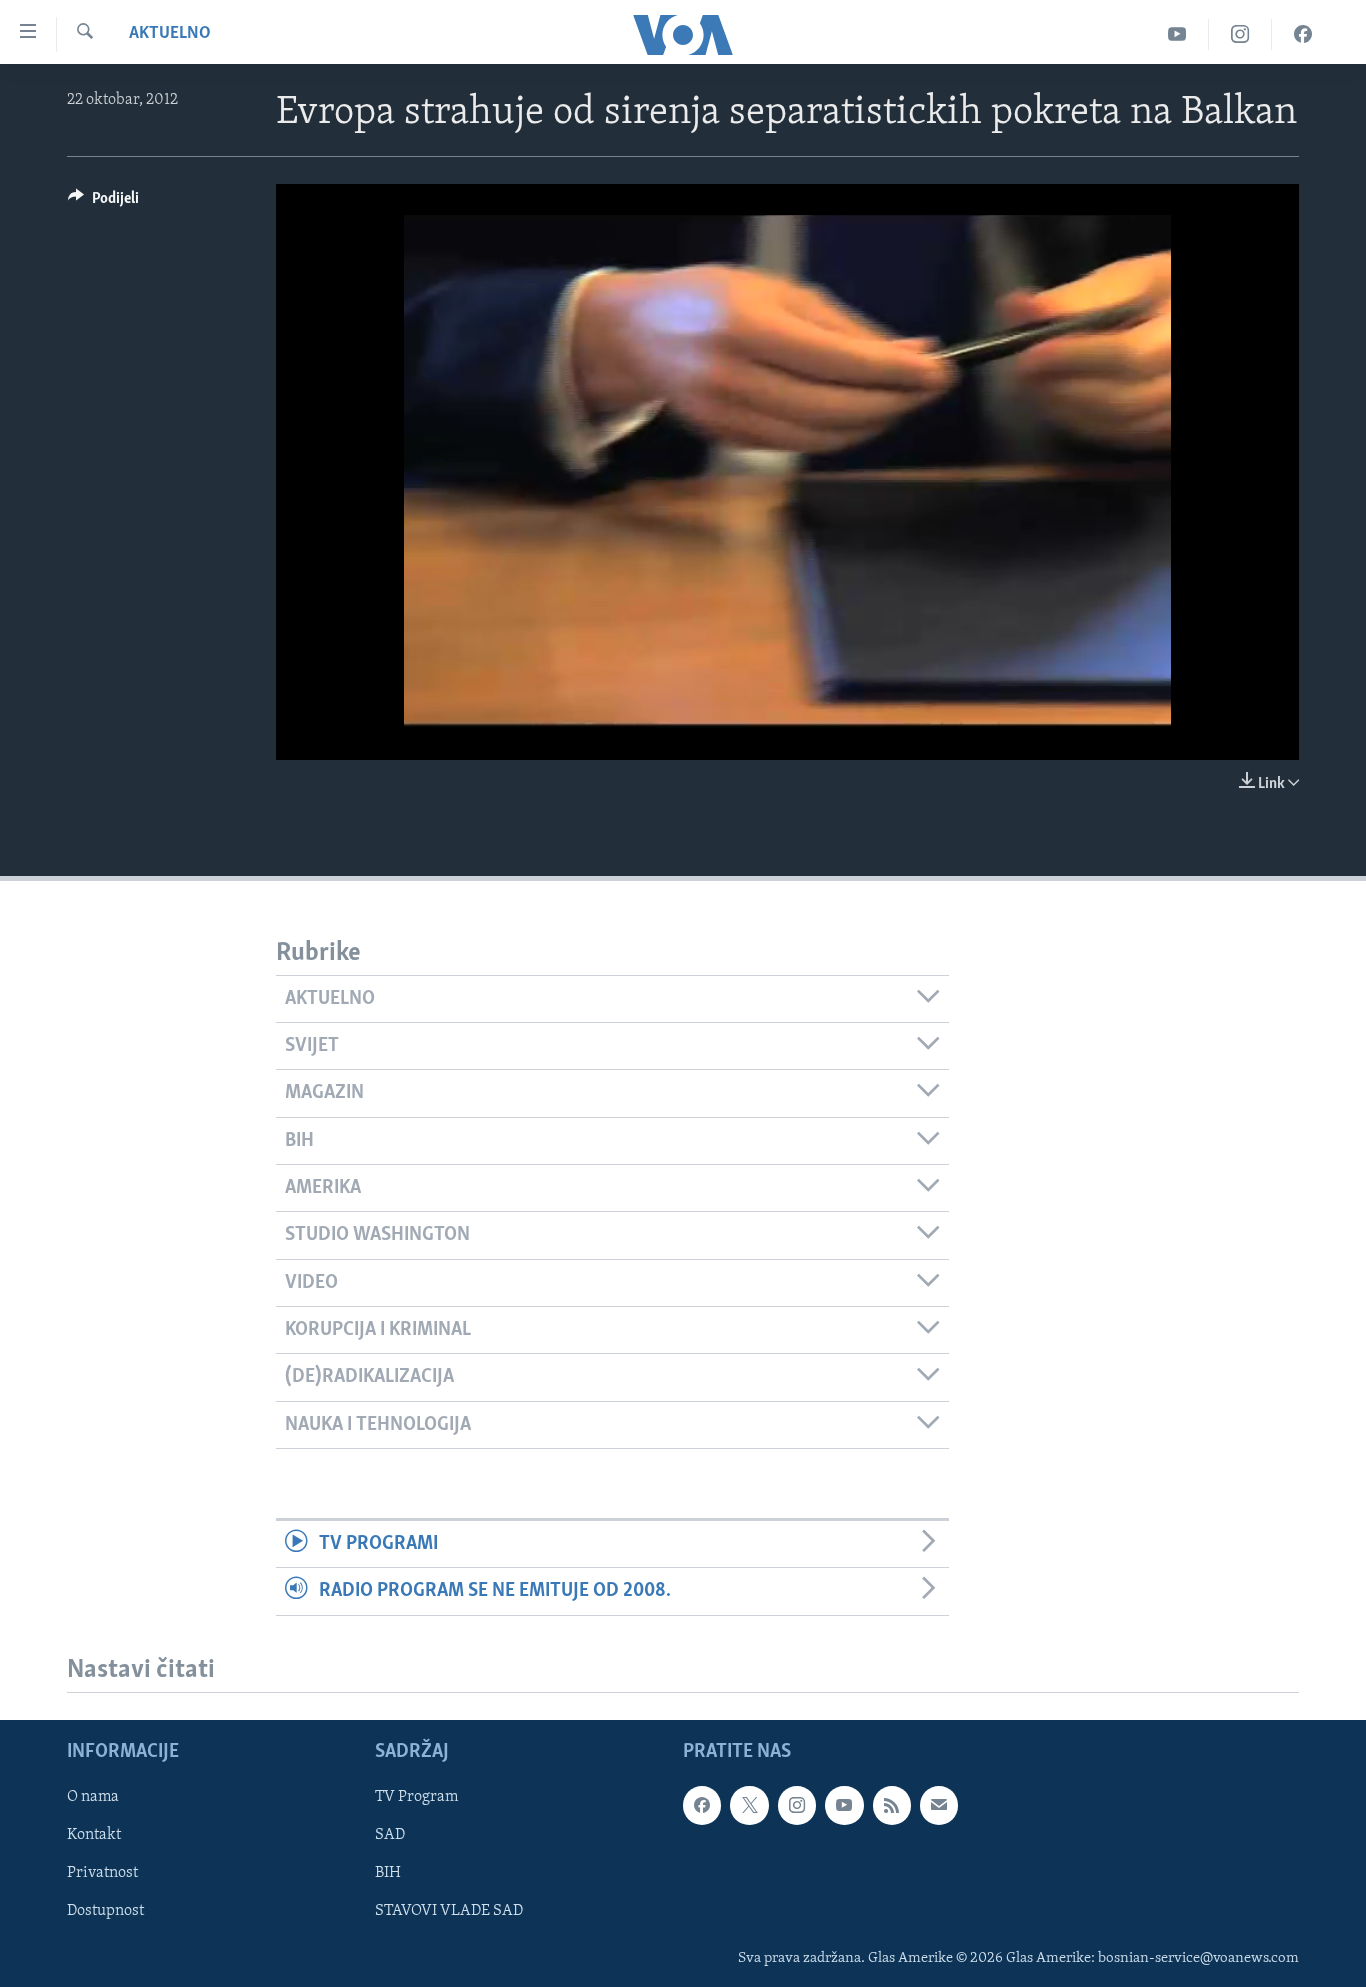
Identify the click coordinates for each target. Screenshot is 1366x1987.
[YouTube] (1177, 34)
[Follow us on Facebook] (702, 1805)
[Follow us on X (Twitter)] (749, 1805)
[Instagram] (1240, 34)
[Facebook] (1303, 34)
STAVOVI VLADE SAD (449, 1911)
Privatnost (102, 1873)
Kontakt (94, 1835)
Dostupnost (105, 1911)
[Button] (103, 203)
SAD (390, 1835)
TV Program (416, 1797)
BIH (388, 1873)
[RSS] (892, 1805)
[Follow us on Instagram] (797, 1805)
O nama (93, 1797)
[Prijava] (939, 1805)
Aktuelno (170, 34)
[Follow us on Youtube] (844, 1805)
